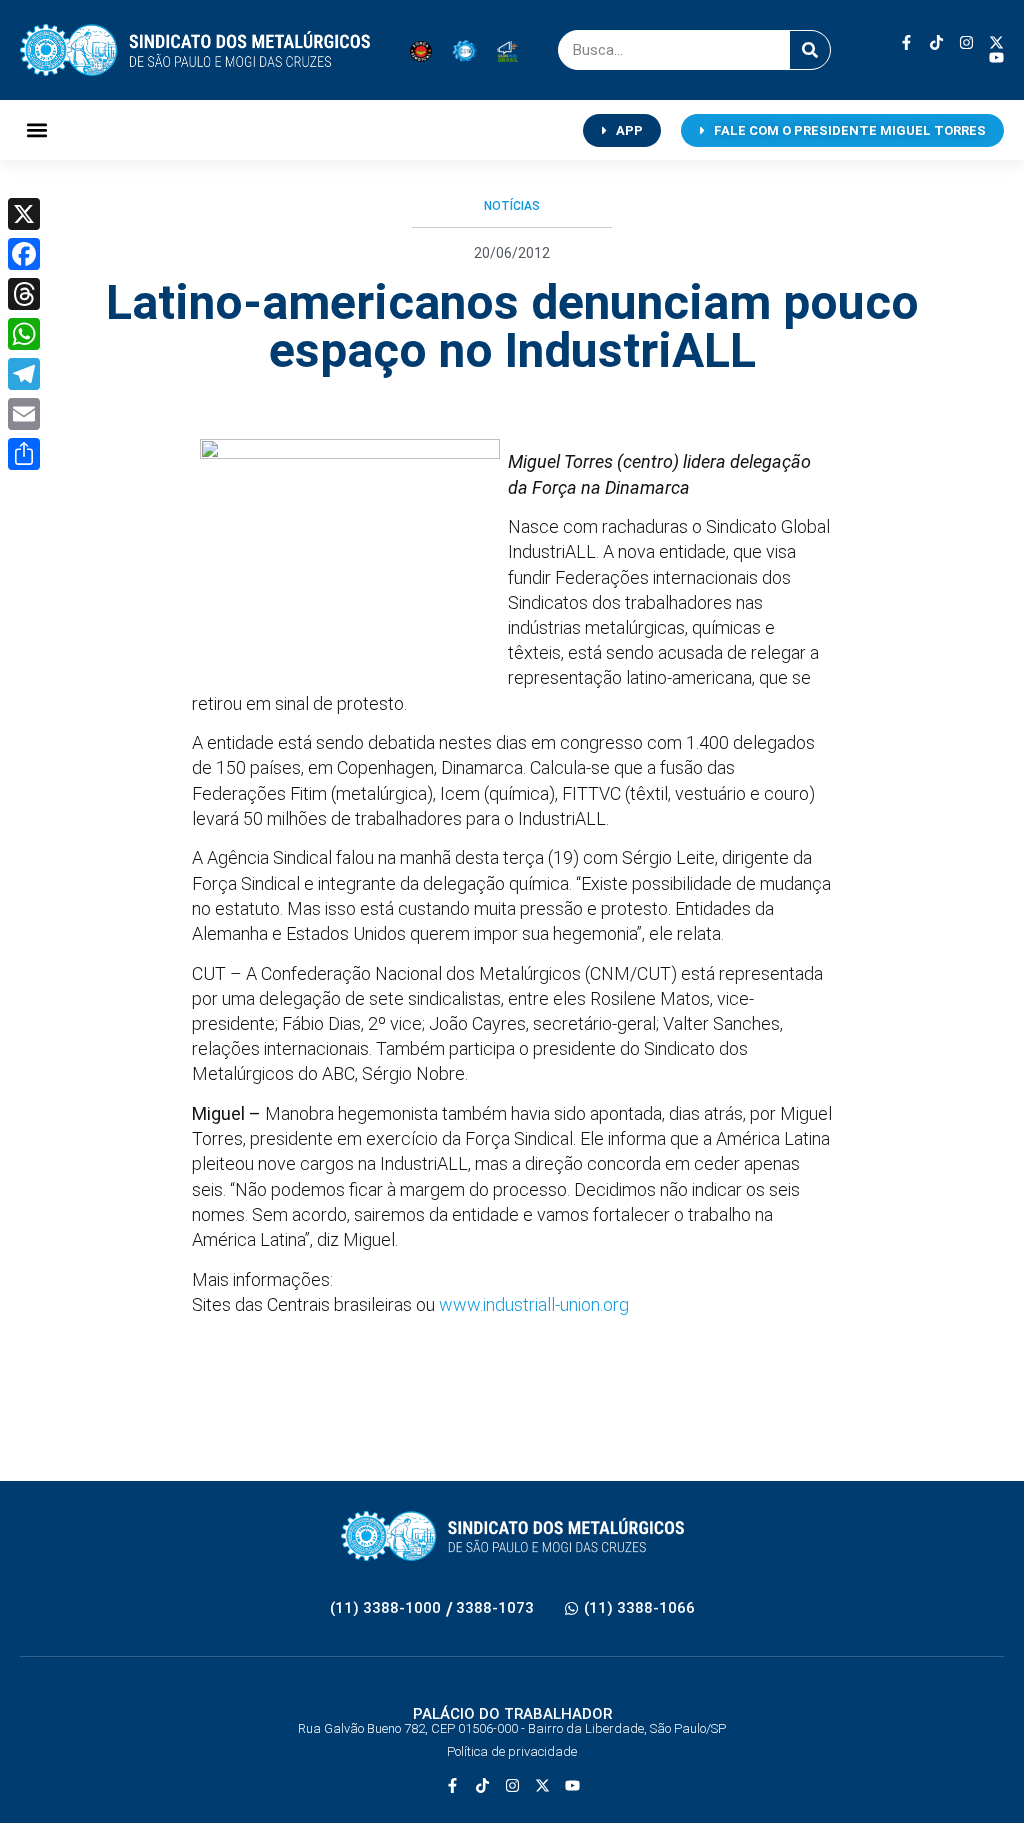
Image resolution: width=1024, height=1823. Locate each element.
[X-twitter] (996, 42)
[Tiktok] (936, 42)
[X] (24, 214)
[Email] (24, 414)
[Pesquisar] (810, 50)
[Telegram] (24, 374)
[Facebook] (24, 254)
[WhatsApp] (24, 334)
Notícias (512, 206)
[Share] (24, 454)
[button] (36, 130)
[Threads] (24, 294)
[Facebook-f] (906, 42)
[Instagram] (966, 42)
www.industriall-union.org (534, 1304)
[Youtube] (996, 57)
